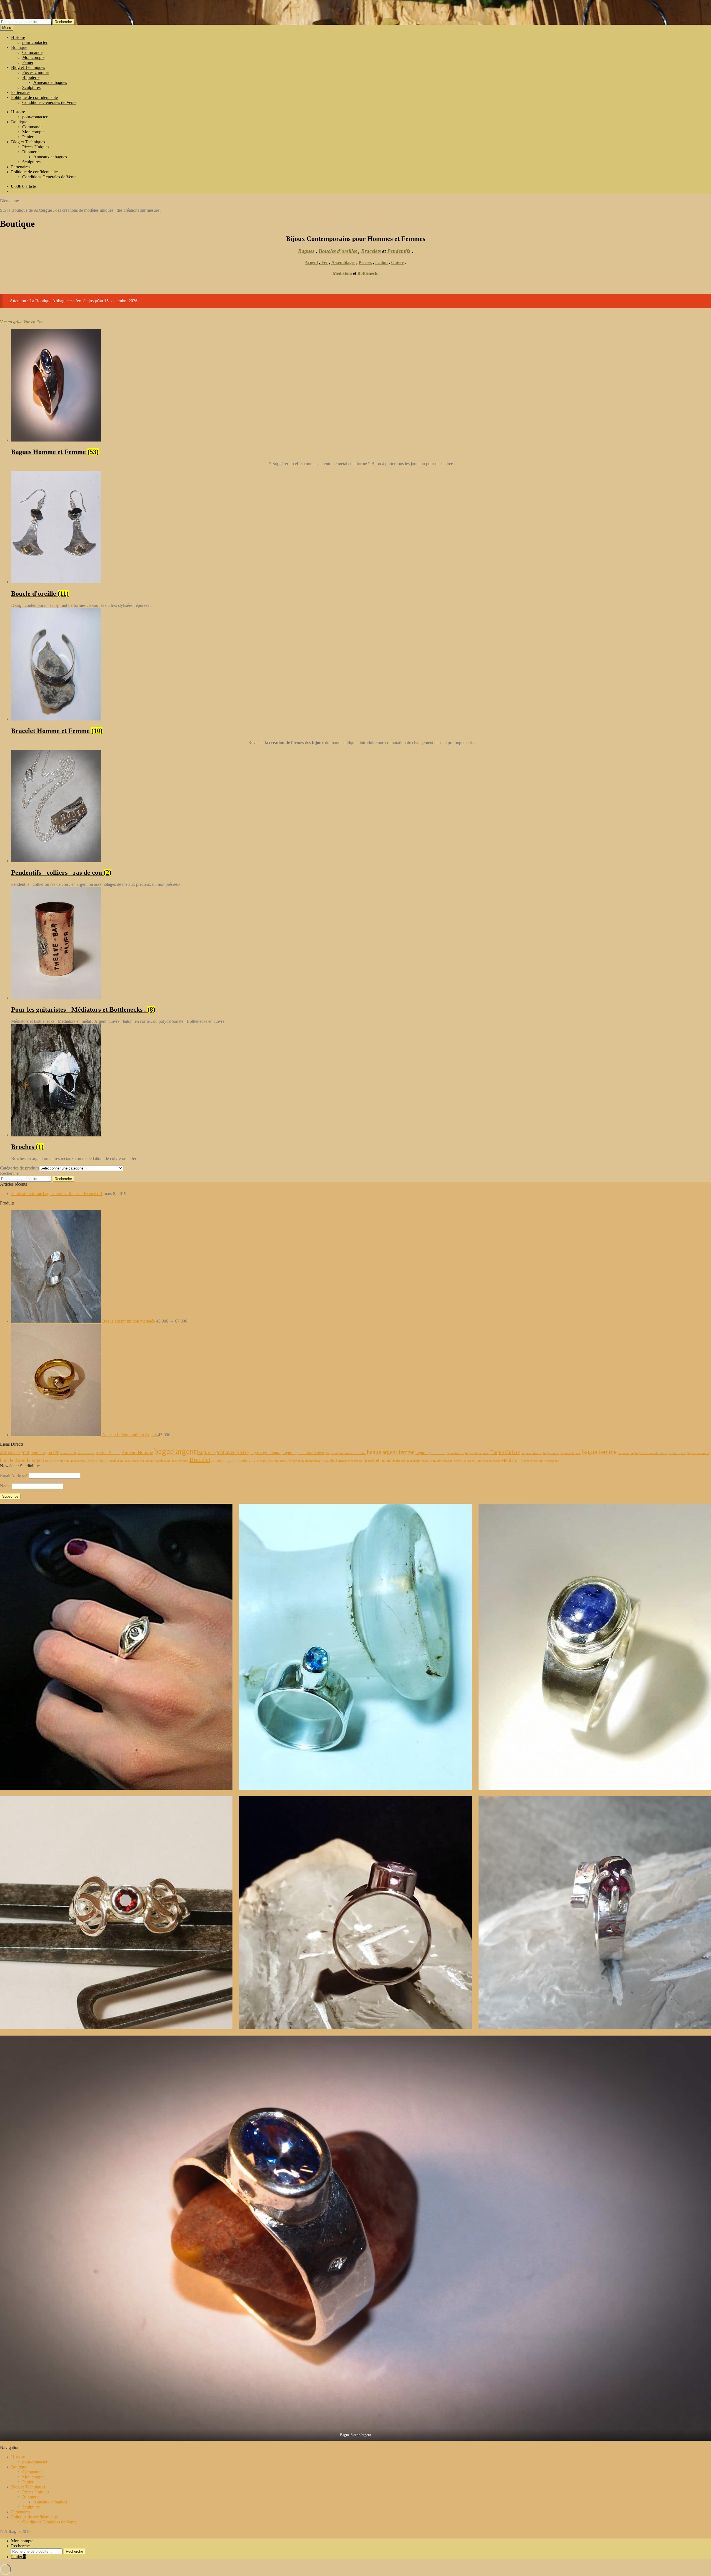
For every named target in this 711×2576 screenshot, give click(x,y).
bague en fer (551, 1453)
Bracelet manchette (408, 1461)
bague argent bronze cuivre (304, 1453)
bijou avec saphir (698, 1453)
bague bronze (455, 1453)
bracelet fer (355, 1461)
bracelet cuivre (247, 1460)
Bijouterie (31, 77)
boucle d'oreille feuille (92, 1461)
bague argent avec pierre (223, 1452)
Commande (32, 52)
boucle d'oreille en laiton (61, 1461)
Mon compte (33, 57)
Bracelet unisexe (432, 1461)
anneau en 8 (68, 1453)
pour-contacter (35, 42)
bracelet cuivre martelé (274, 1461)
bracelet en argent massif (306, 1461)
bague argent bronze (266, 1453)
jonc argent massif (488, 1461)
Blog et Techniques (28, 67)
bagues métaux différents (651, 1453)
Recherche (63, 22)
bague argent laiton (430, 1453)
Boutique (19, 47)
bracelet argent (223, 1460)
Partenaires (21, 92)
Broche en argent (465, 1461)
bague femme (599, 1452)
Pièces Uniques (36, 72)
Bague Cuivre (505, 1452)
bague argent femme (391, 1452)
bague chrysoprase (477, 1453)
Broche (448, 1461)
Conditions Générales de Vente (49, 102)
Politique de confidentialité (34, 97)
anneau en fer (86, 1453)
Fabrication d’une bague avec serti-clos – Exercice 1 (57, 1194)
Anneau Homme (137, 1452)
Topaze (525, 1461)
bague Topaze (677, 1453)
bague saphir (626, 1453)
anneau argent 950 (45, 1453)
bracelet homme (379, 1460)
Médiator (510, 1460)
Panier (28, 62)
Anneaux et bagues (50, 82)
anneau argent (15, 1452)
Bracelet (200, 1460)
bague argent (175, 1451)
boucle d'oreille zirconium (172, 1461)
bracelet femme (335, 1460)
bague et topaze (570, 1453)
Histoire (18, 37)
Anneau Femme (108, 1453)
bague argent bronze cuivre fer (346, 1453)
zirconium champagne (545, 1461)
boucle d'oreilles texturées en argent (131, 1461)
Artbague (8, 2)
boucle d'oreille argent (22, 1460)
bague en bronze (531, 1453)
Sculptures (31, 87)
